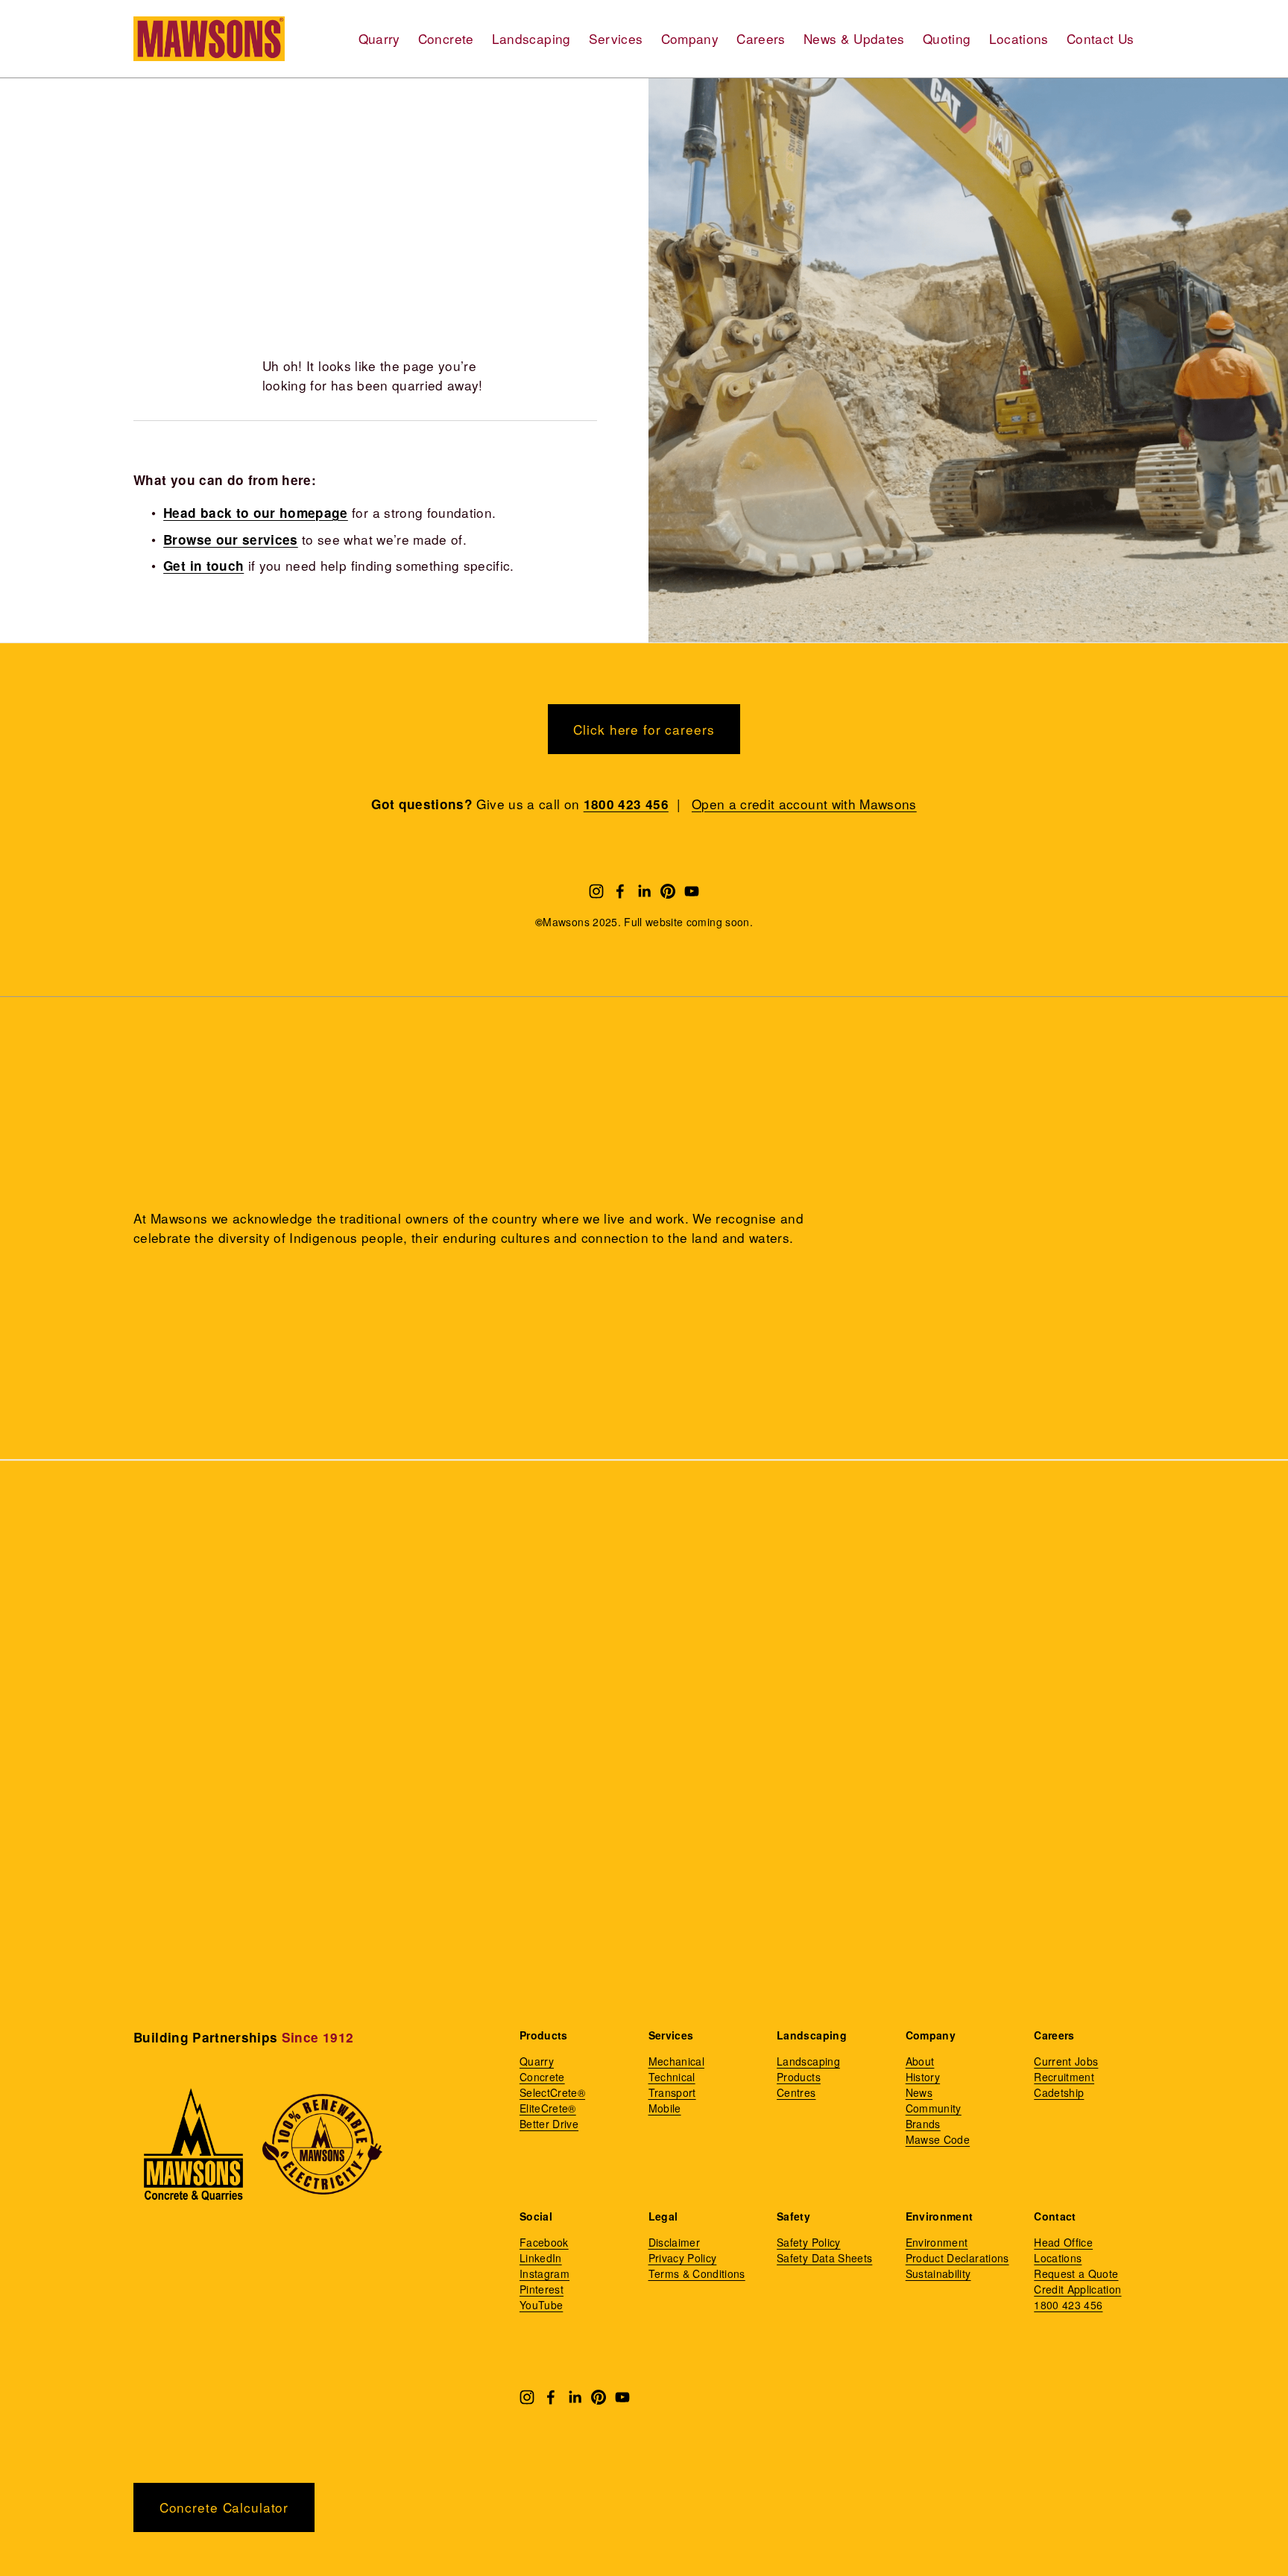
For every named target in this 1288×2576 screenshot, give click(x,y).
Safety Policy (809, 2242)
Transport (672, 2092)
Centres (796, 2092)
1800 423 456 (1068, 2305)
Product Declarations (957, 2258)
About (920, 2061)
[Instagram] (596, 891)
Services (616, 38)
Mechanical (676, 2061)
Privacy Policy (683, 2258)
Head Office (1063, 2242)
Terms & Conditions (697, 2273)
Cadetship (1059, 2092)
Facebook (544, 2242)
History (923, 2077)
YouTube (541, 2305)
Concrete (446, 38)
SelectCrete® (552, 2092)
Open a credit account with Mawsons (804, 804)
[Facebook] (620, 891)
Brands (923, 2124)
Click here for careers (644, 729)
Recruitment (1064, 2077)
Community (934, 2108)
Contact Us (1100, 38)
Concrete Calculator (224, 2507)
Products (799, 2077)
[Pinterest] (668, 891)
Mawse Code (938, 2139)
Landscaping (531, 38)
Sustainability (938, 2273)
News (919, 2092)
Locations (1019, 38)
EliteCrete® (548, 2108)
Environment (937, 2242)
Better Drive (549, 2124)
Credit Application (1077, 2289)
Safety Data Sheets (824, 2258)
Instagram (544, 2273)
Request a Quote (1076, 2273)
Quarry (379, 38)
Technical (672, 2077)
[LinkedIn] (644, 891)
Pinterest (542, 2289)
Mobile (665, 2108)
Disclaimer (674, 2242)
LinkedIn (541, 2258)
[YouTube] (692, 891)
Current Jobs (1066, 2061)
